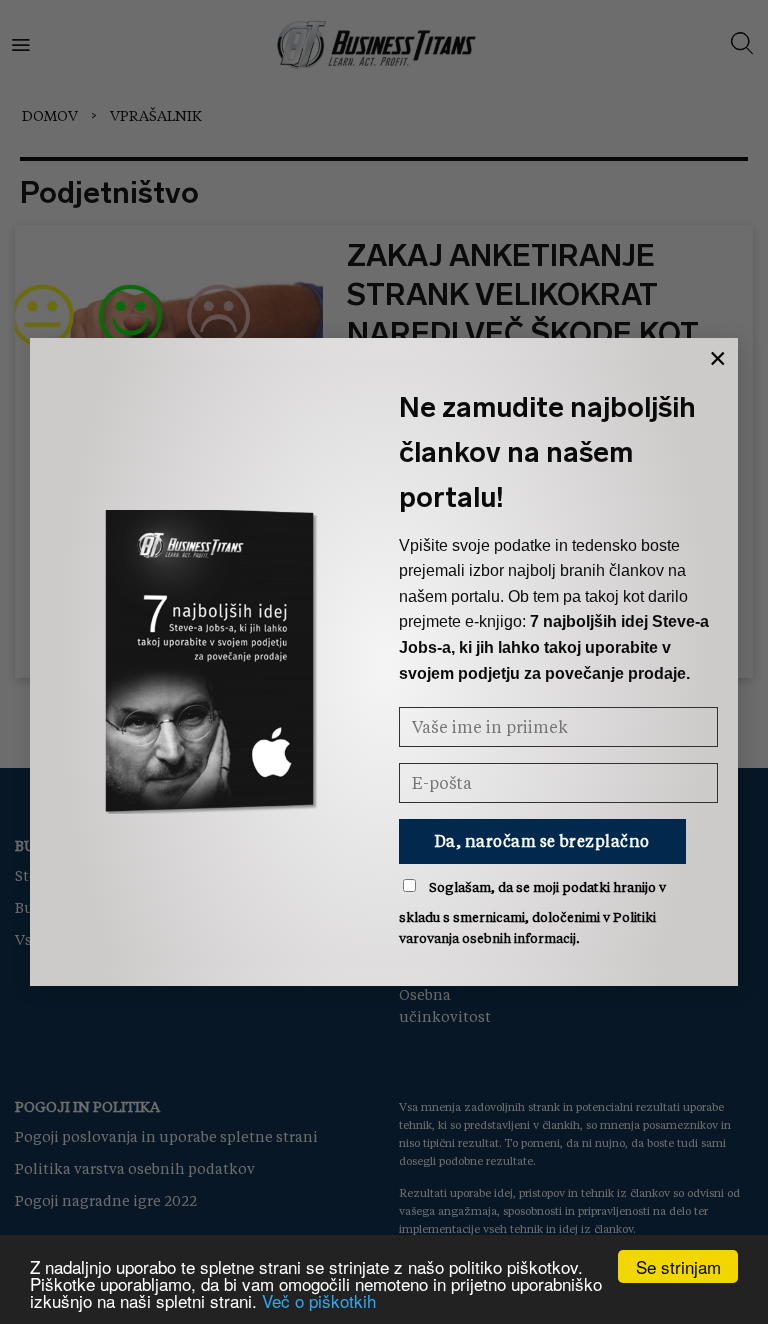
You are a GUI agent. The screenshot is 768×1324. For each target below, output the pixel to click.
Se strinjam (678, 1266)
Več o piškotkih (319, 1300)
